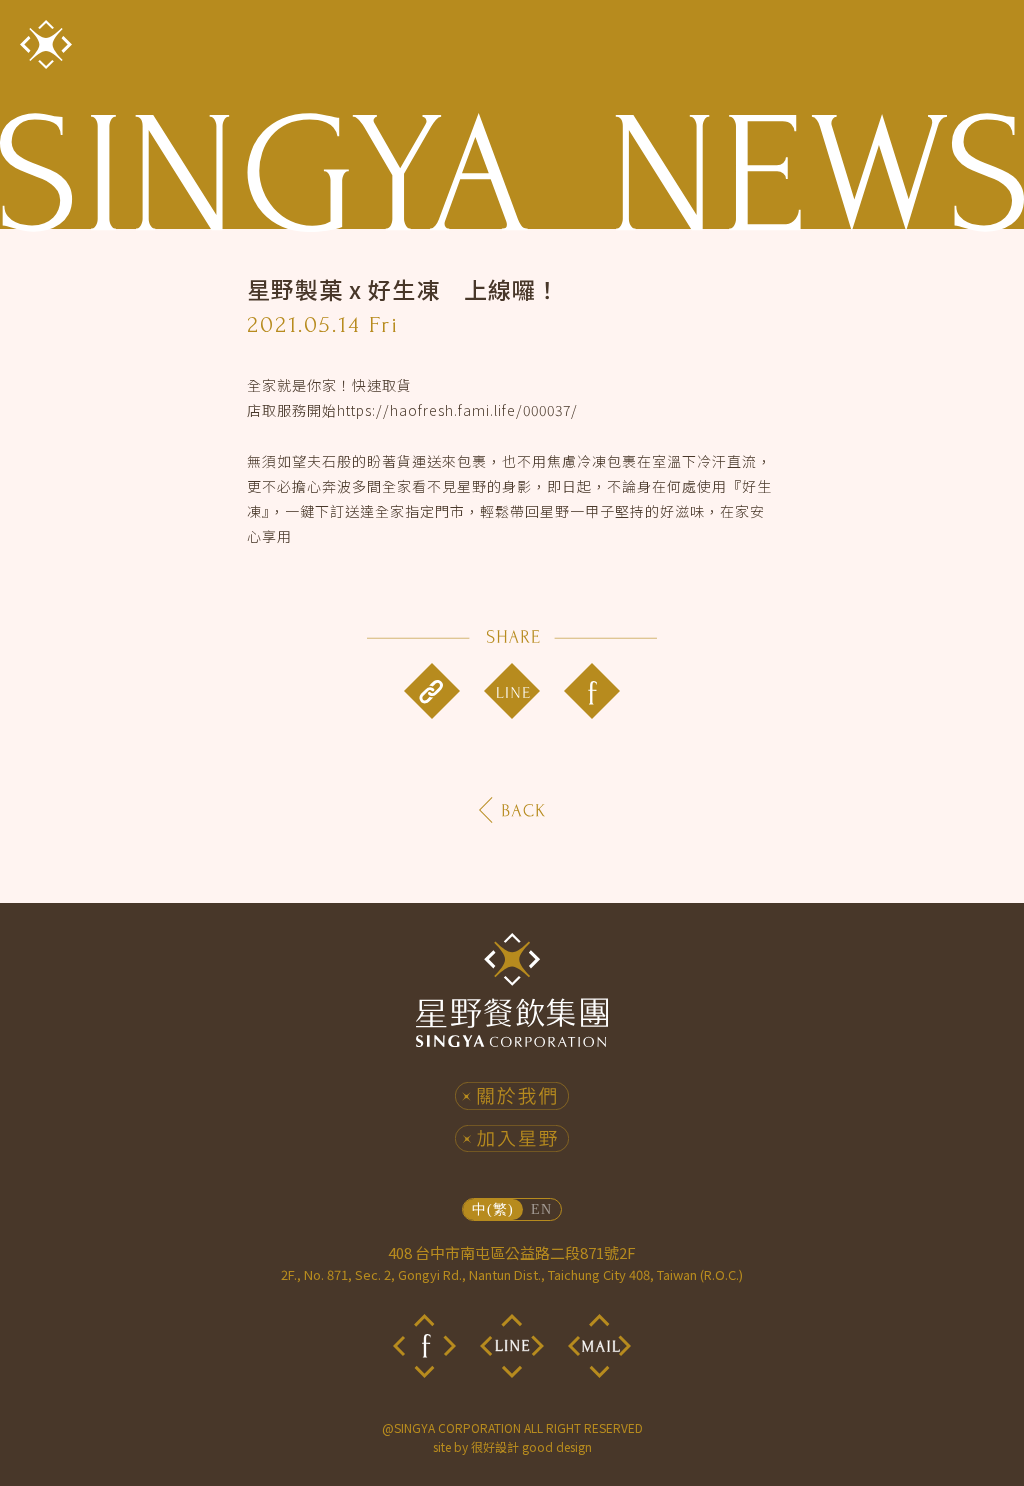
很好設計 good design (531, 1446)
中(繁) (492, 1209)
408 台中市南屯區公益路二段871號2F (512, 1263)
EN (541, 1209)
